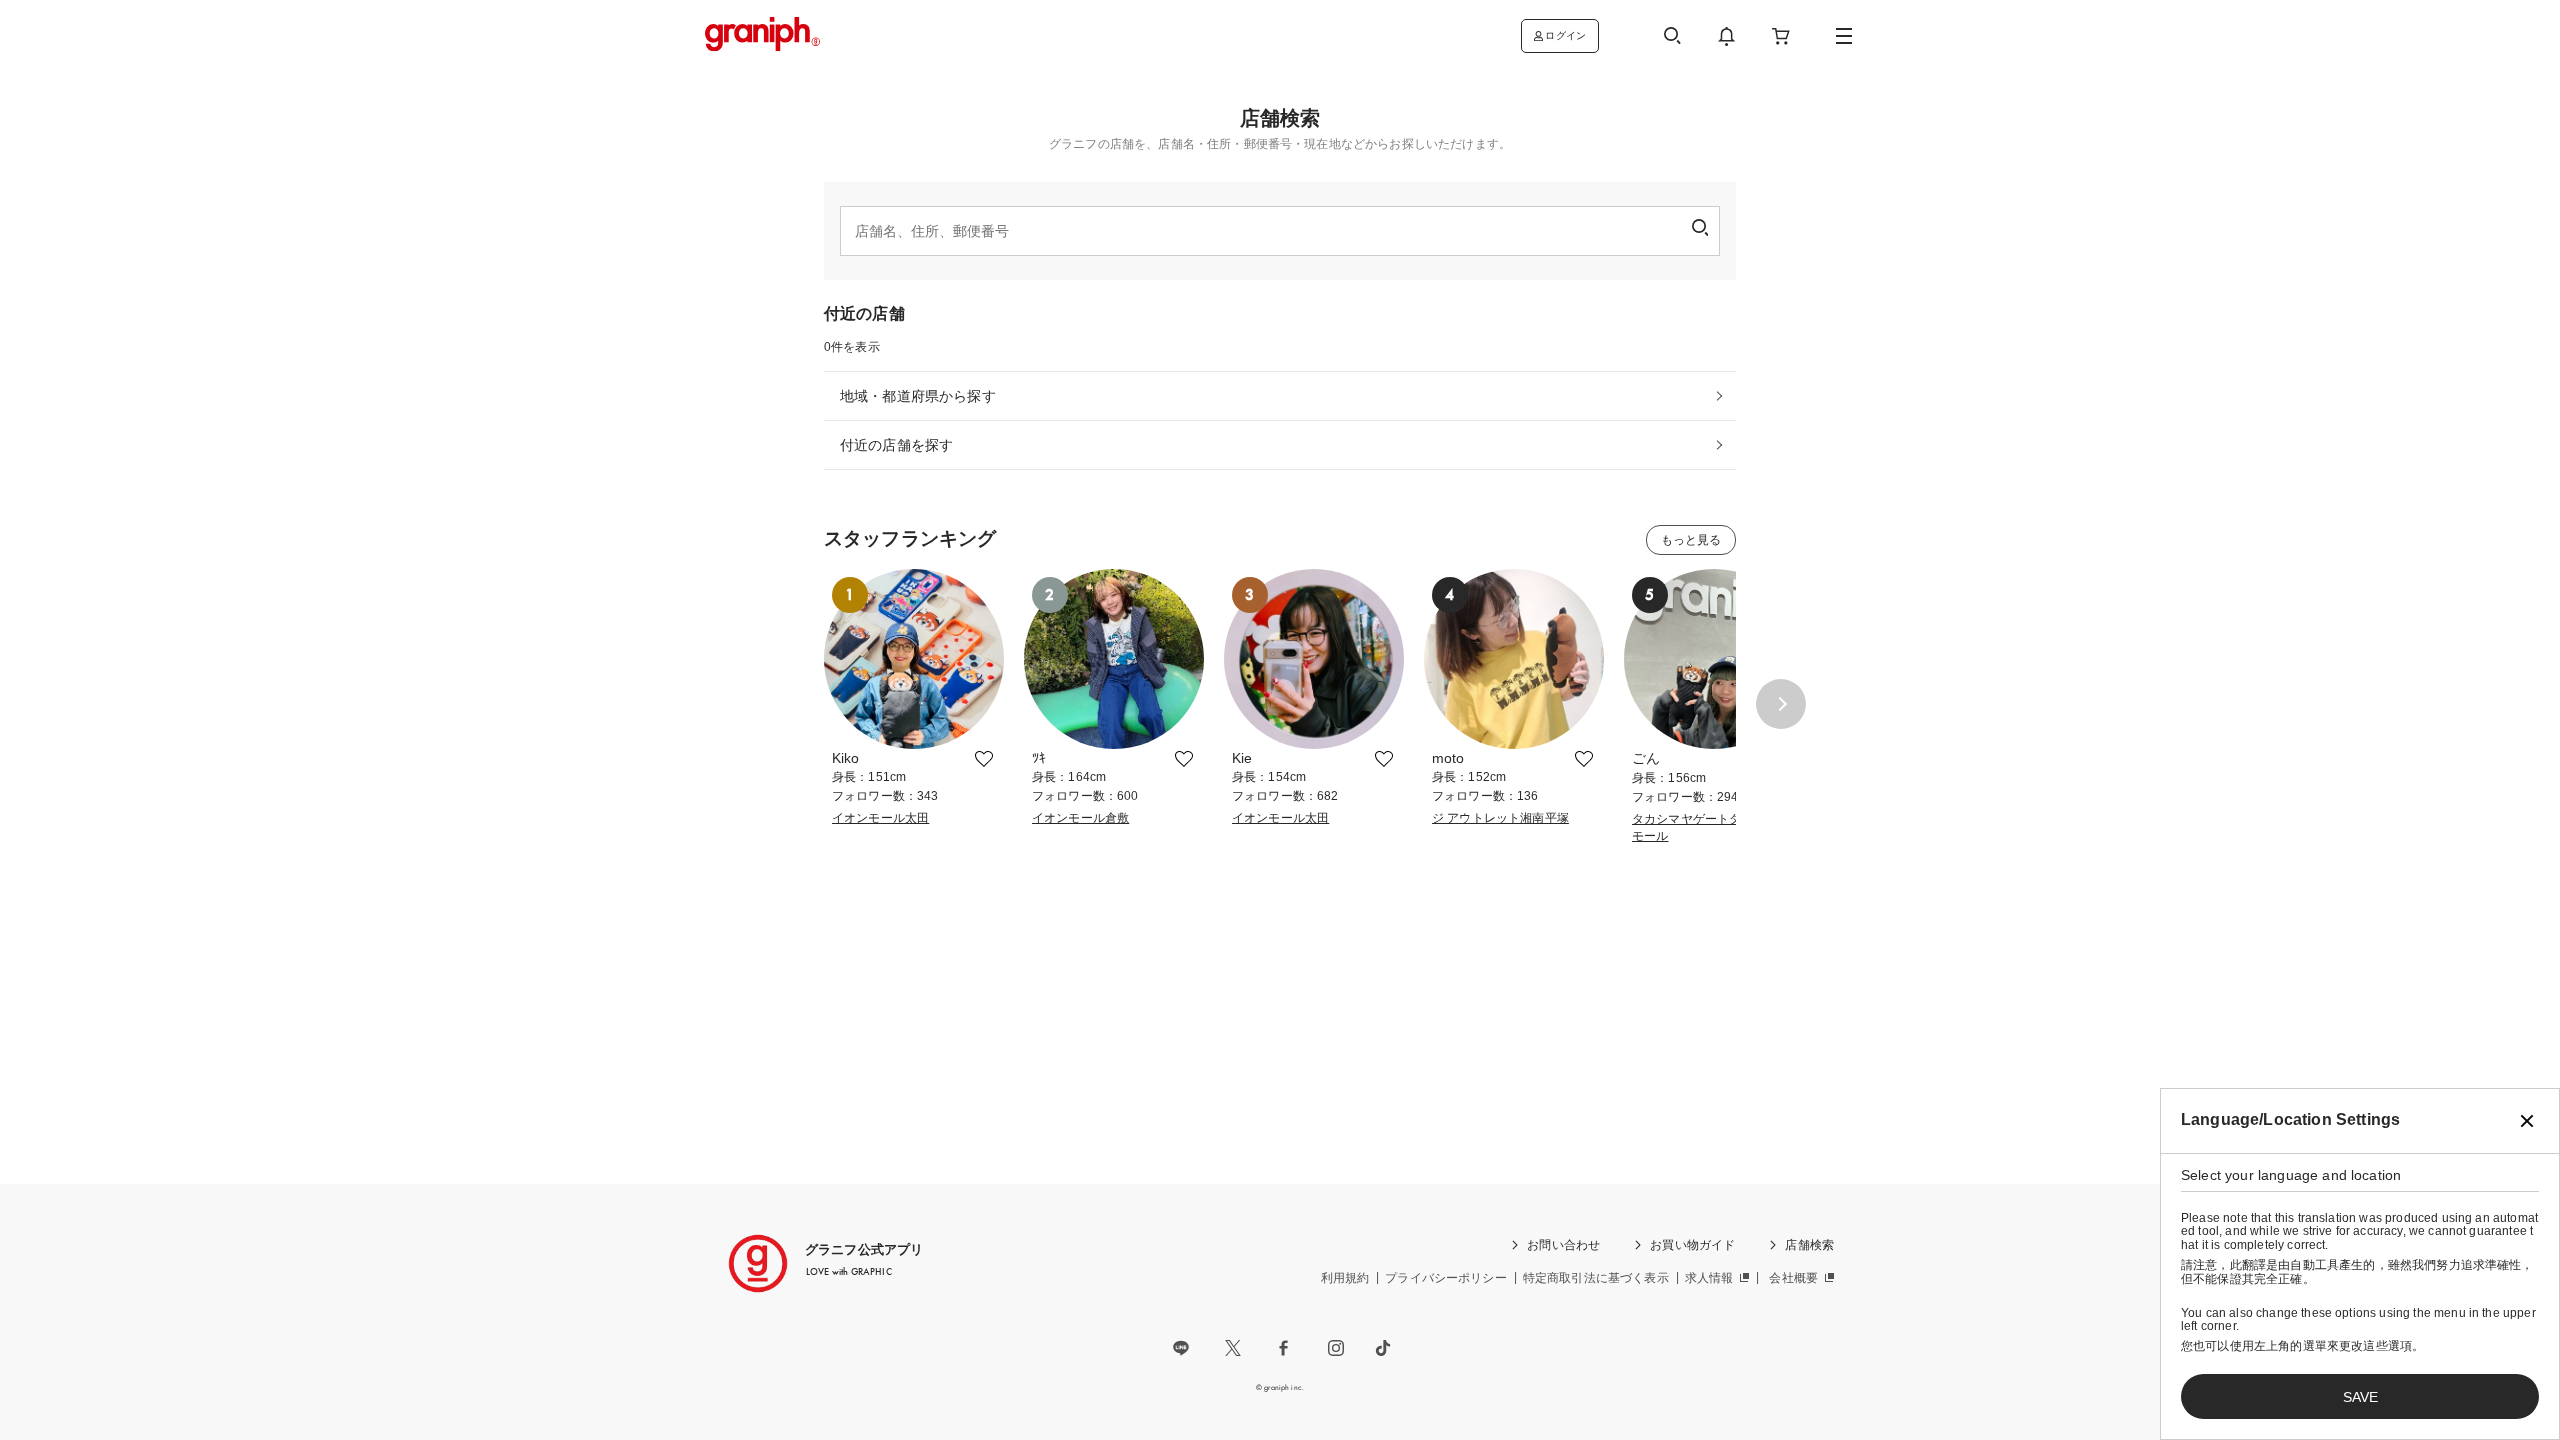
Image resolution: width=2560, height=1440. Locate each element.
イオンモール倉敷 (1080, 818)
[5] (1714, 738)
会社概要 (1793, 1278)
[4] (1514, 738)
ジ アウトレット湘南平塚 (1500, 818)
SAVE (2360, 1397)
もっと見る (1691, 540)
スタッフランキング (910, 539)
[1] (914, 738)
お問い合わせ (1563, 1245)
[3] (1314, 738)
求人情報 (1709, 1278)
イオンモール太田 (880, 818)
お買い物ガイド (1692, 1245)
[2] (1114, 738)
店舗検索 (1809, 1245)
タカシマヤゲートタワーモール (1699, 827)
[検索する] (1700, 228)
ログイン (1565, 35)
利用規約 (1345, 1278)
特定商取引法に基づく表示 (1596, 1278)
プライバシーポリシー (1446, 1278)
